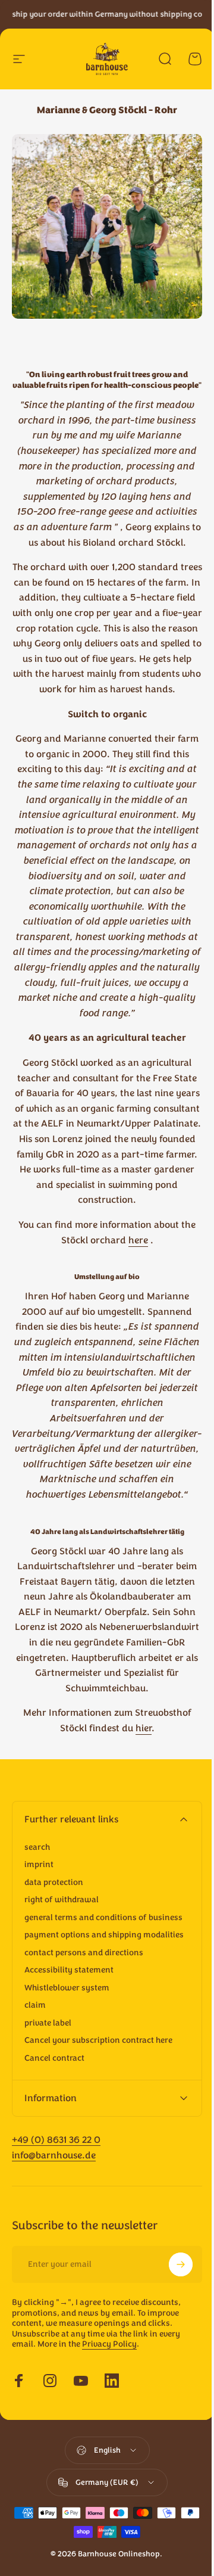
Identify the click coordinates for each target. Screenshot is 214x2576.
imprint (39, 1865)
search (37, 1847)
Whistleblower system (67, 1988)
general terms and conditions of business (103, 1918)
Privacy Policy (109, 2467)
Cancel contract (54, 2058)
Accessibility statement (69, 1970)
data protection (54, 1883)
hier (144, 1728)
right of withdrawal (62, 1900)
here (138, 1240)
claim (35, 2005)
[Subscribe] (172, 2387)
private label (48, 2023)
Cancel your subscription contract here (98, 2040)
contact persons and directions (84, 1953)
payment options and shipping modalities (104, 1935)
